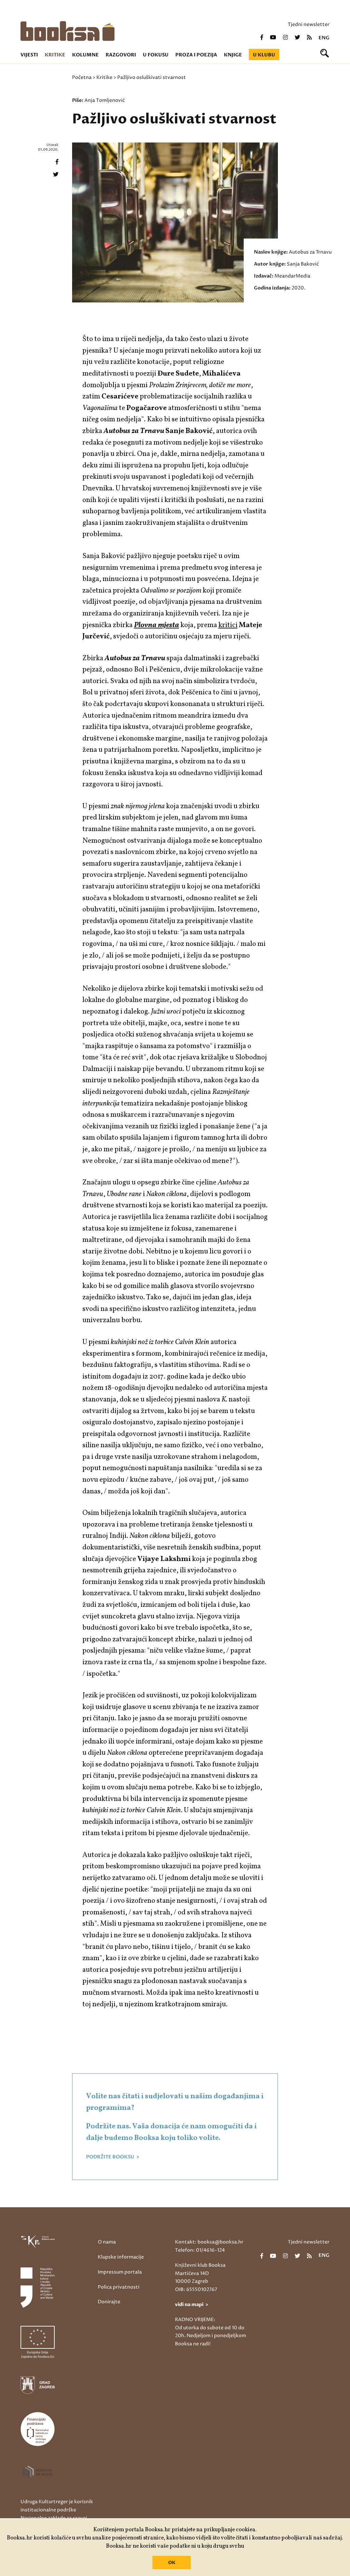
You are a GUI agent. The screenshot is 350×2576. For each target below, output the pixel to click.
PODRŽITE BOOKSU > (113, 2157)
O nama (107, 2242)
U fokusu (156, 55)
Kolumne (85, 55)
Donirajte (109, 2302)
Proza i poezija (196, 55)
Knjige (233, 55)
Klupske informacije (121, 2257)
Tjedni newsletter (309, 24)
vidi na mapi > (192, 2304)
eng (324, 38)
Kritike (55, 55)
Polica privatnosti (119, 2287)
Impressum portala (120, 2272)
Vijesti (29, 55)
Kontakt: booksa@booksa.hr (209, 2242)
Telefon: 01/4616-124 (200, 2250)
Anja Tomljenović (105, 100)
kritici (228, 625)
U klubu (264, 55)
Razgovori (121, 55)
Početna (82, 77)
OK (172, 2563)
